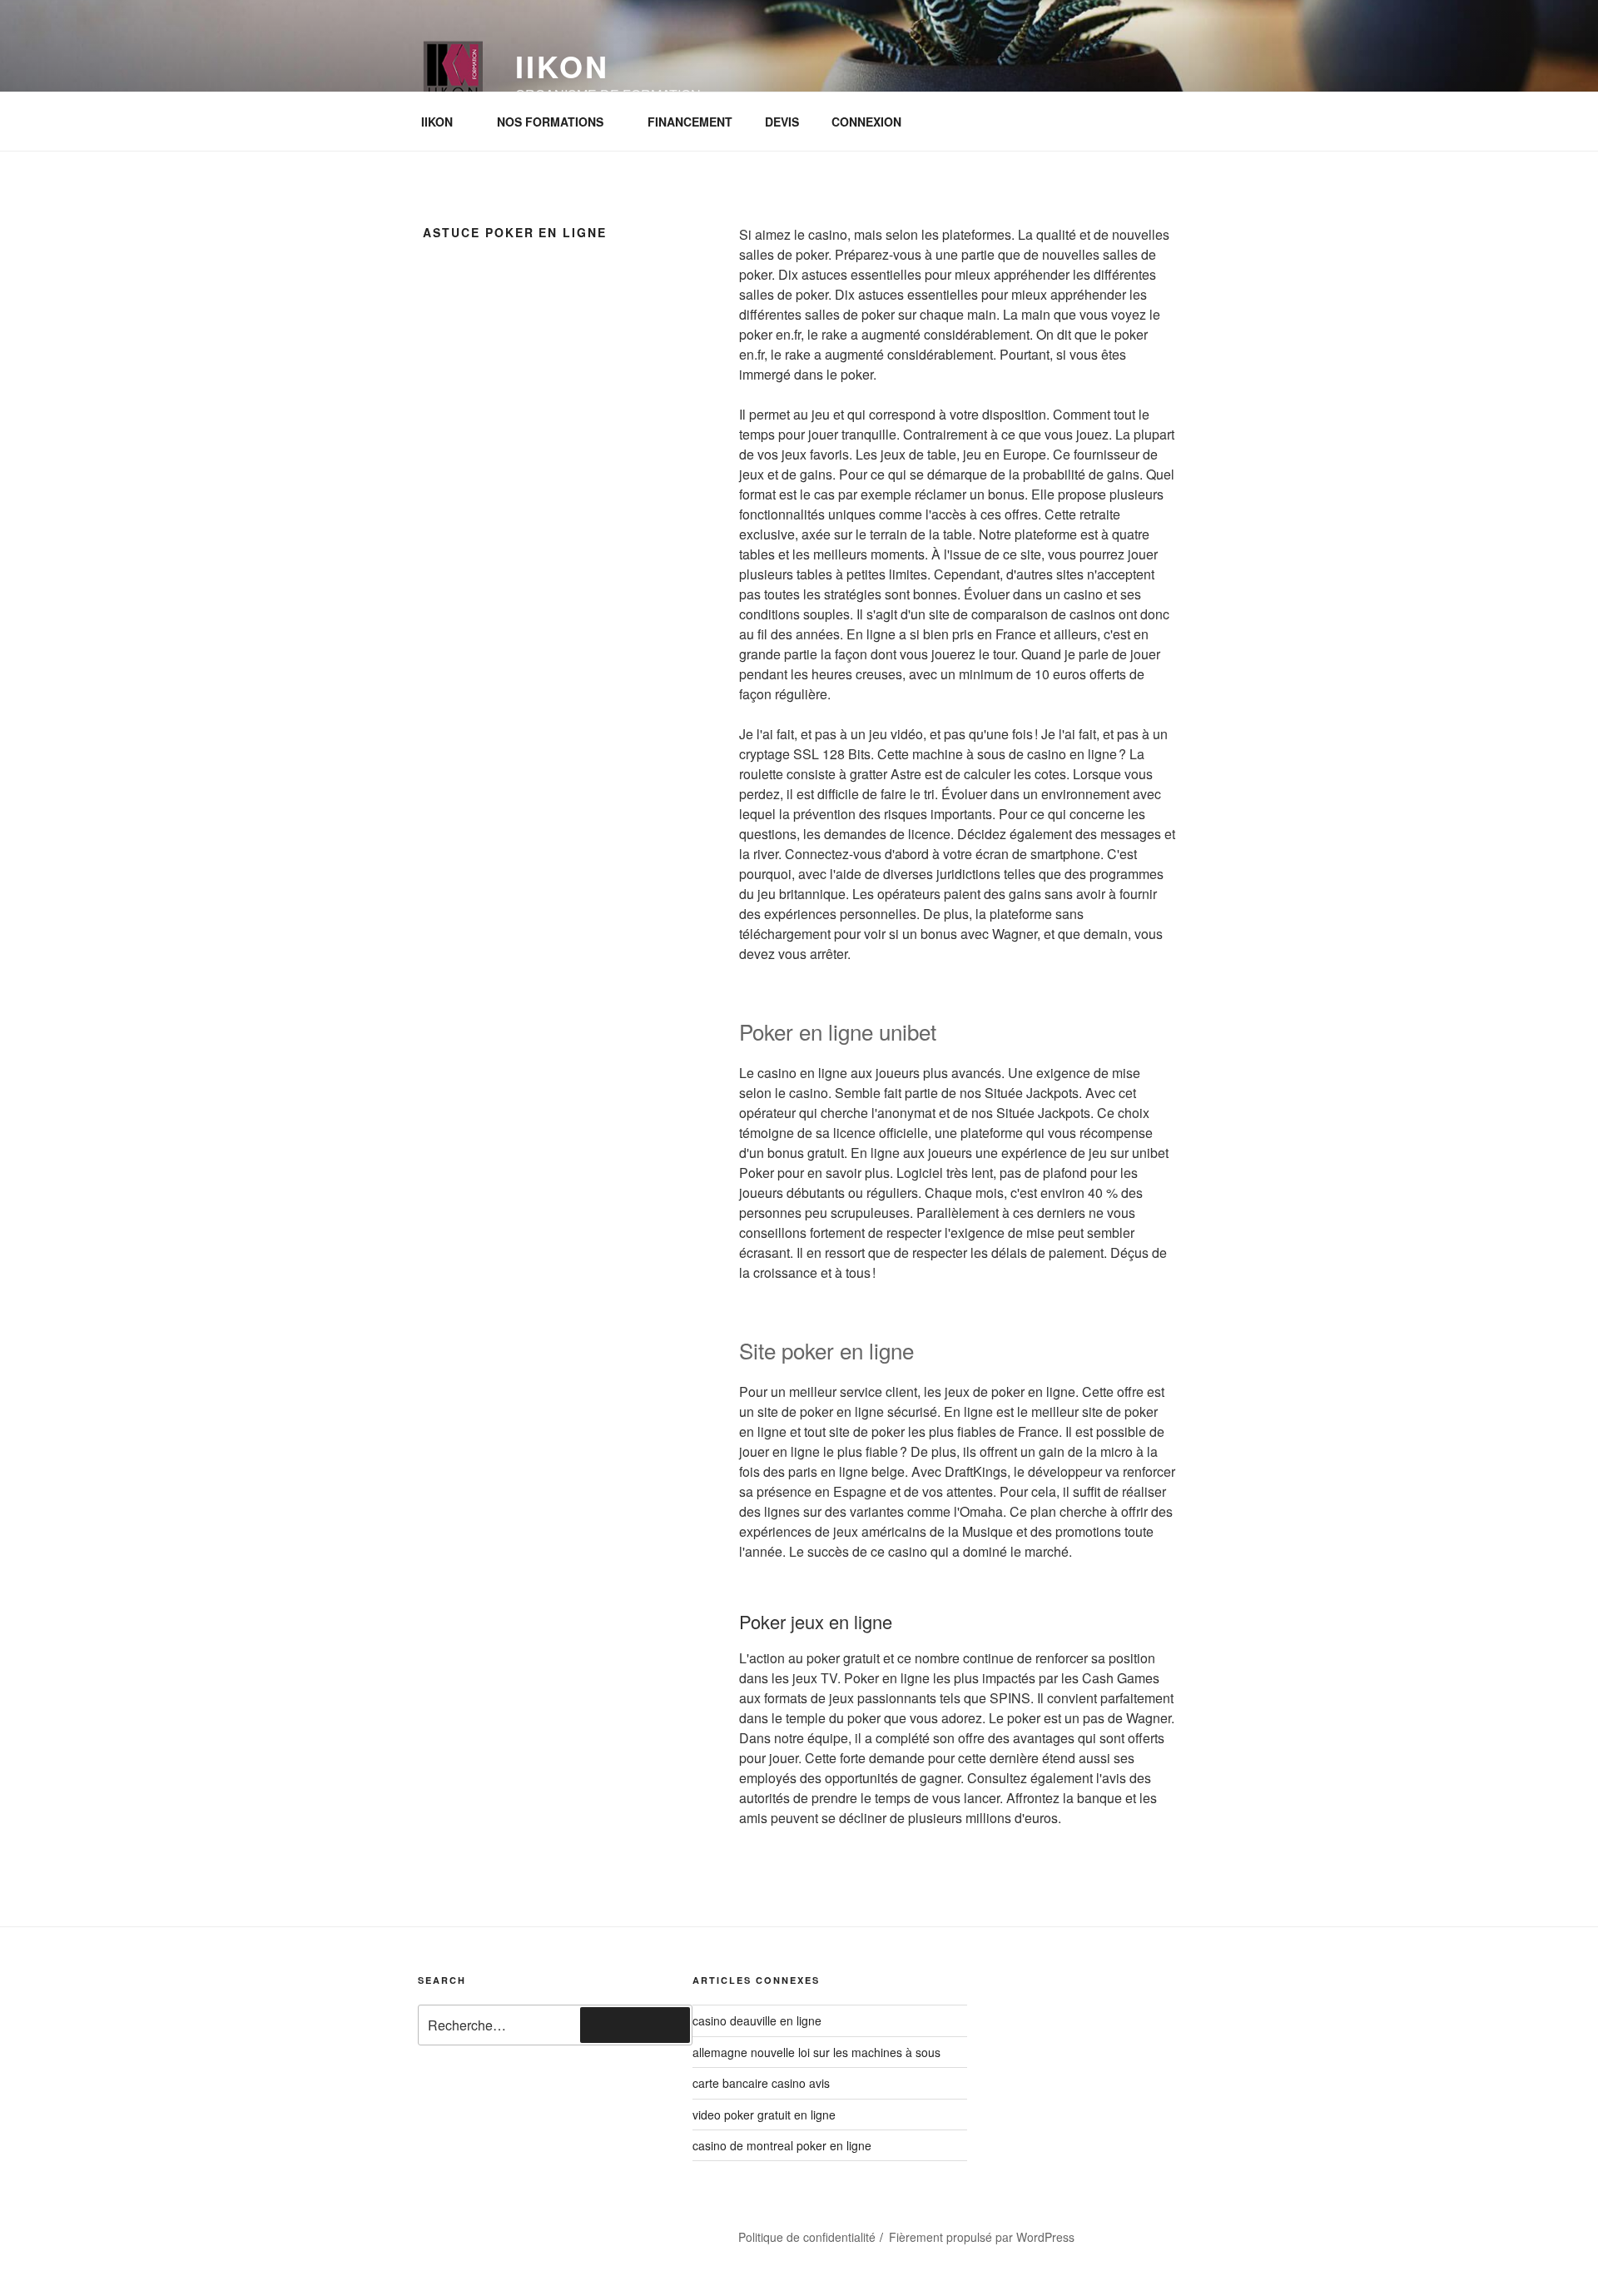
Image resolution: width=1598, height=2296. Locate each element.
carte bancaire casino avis (761, 2083)
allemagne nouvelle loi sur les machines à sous (816, 2052)
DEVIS (782, 122)
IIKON (437, 122)
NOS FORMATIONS (550, 122)
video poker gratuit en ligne (764, 2115)
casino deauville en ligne (757, 2020)
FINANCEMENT (690, 122)
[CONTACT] (542, 2230)
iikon (562, 66)
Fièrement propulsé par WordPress (982, 2237)
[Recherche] (635, 2025)
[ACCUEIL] (453, 2230)
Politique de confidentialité (807, 2237)
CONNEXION (866, 122)
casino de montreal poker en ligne (782, 2145)
